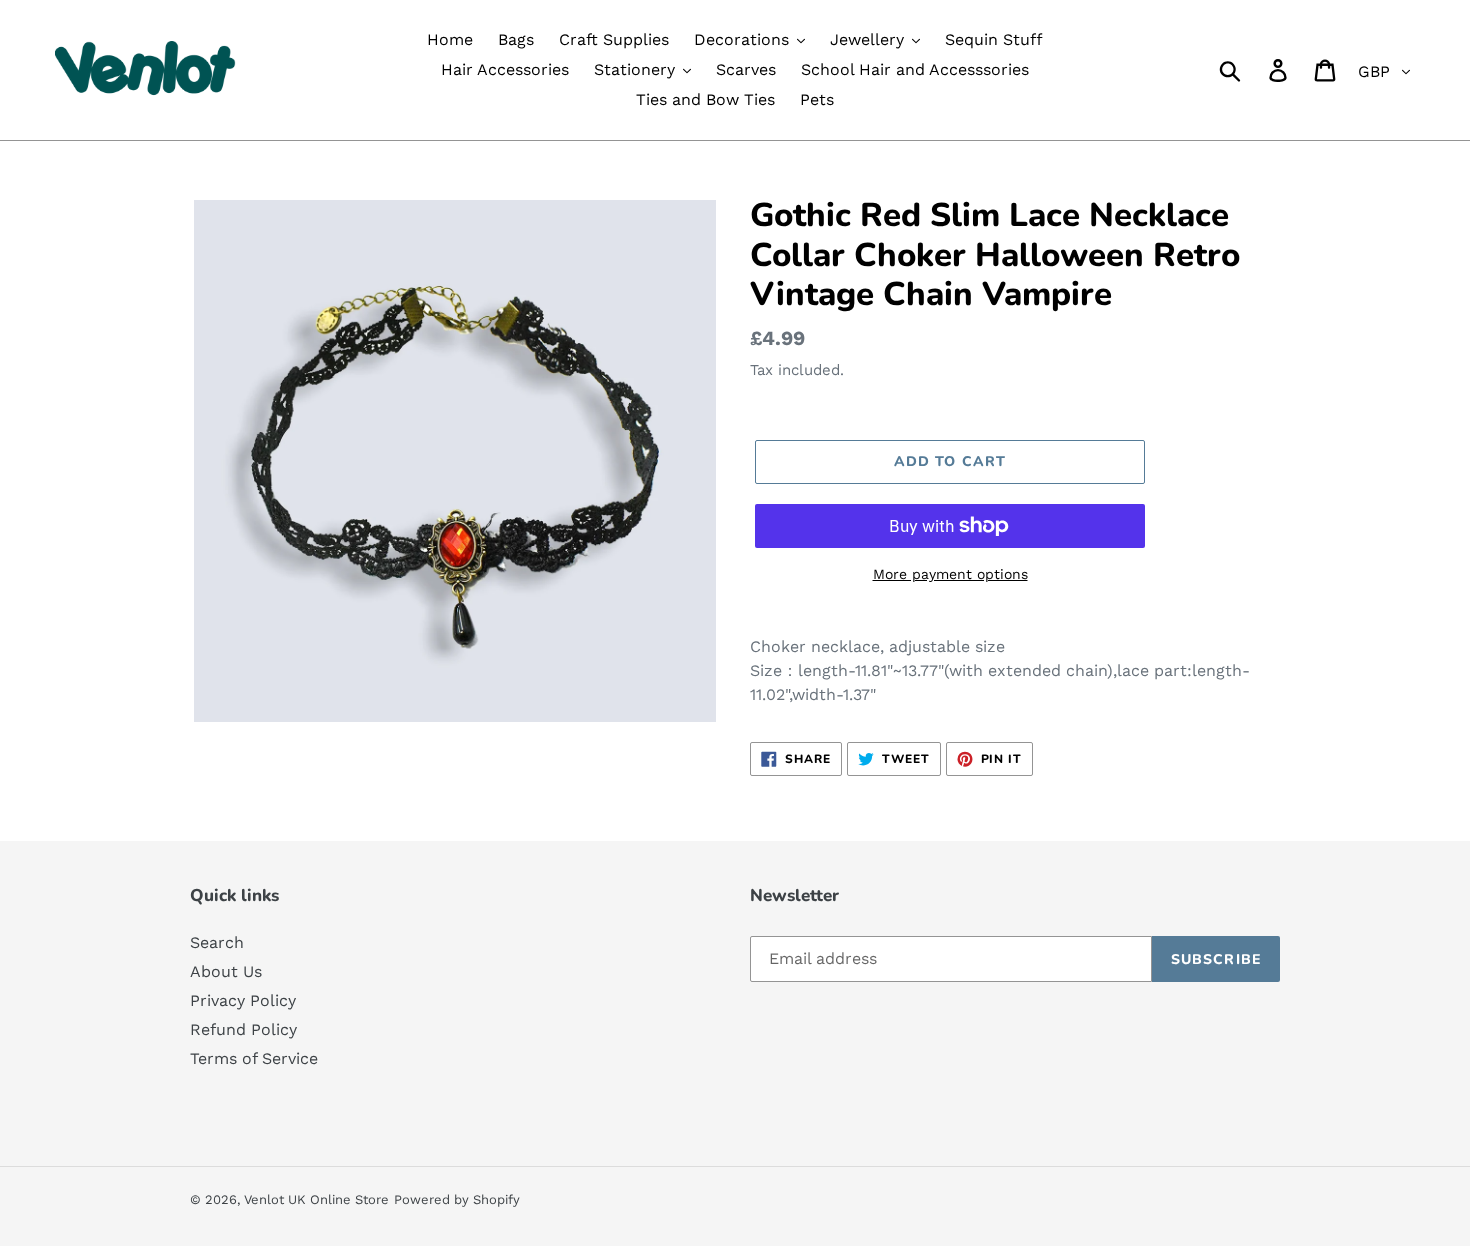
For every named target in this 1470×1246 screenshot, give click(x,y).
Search (217, 942)
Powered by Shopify (457, 1199)
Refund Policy (243, 1029)
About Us (226, 971)
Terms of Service (254, 1058)
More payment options (950, 574)
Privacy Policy (243, 1000)
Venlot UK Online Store (316, 1199)
